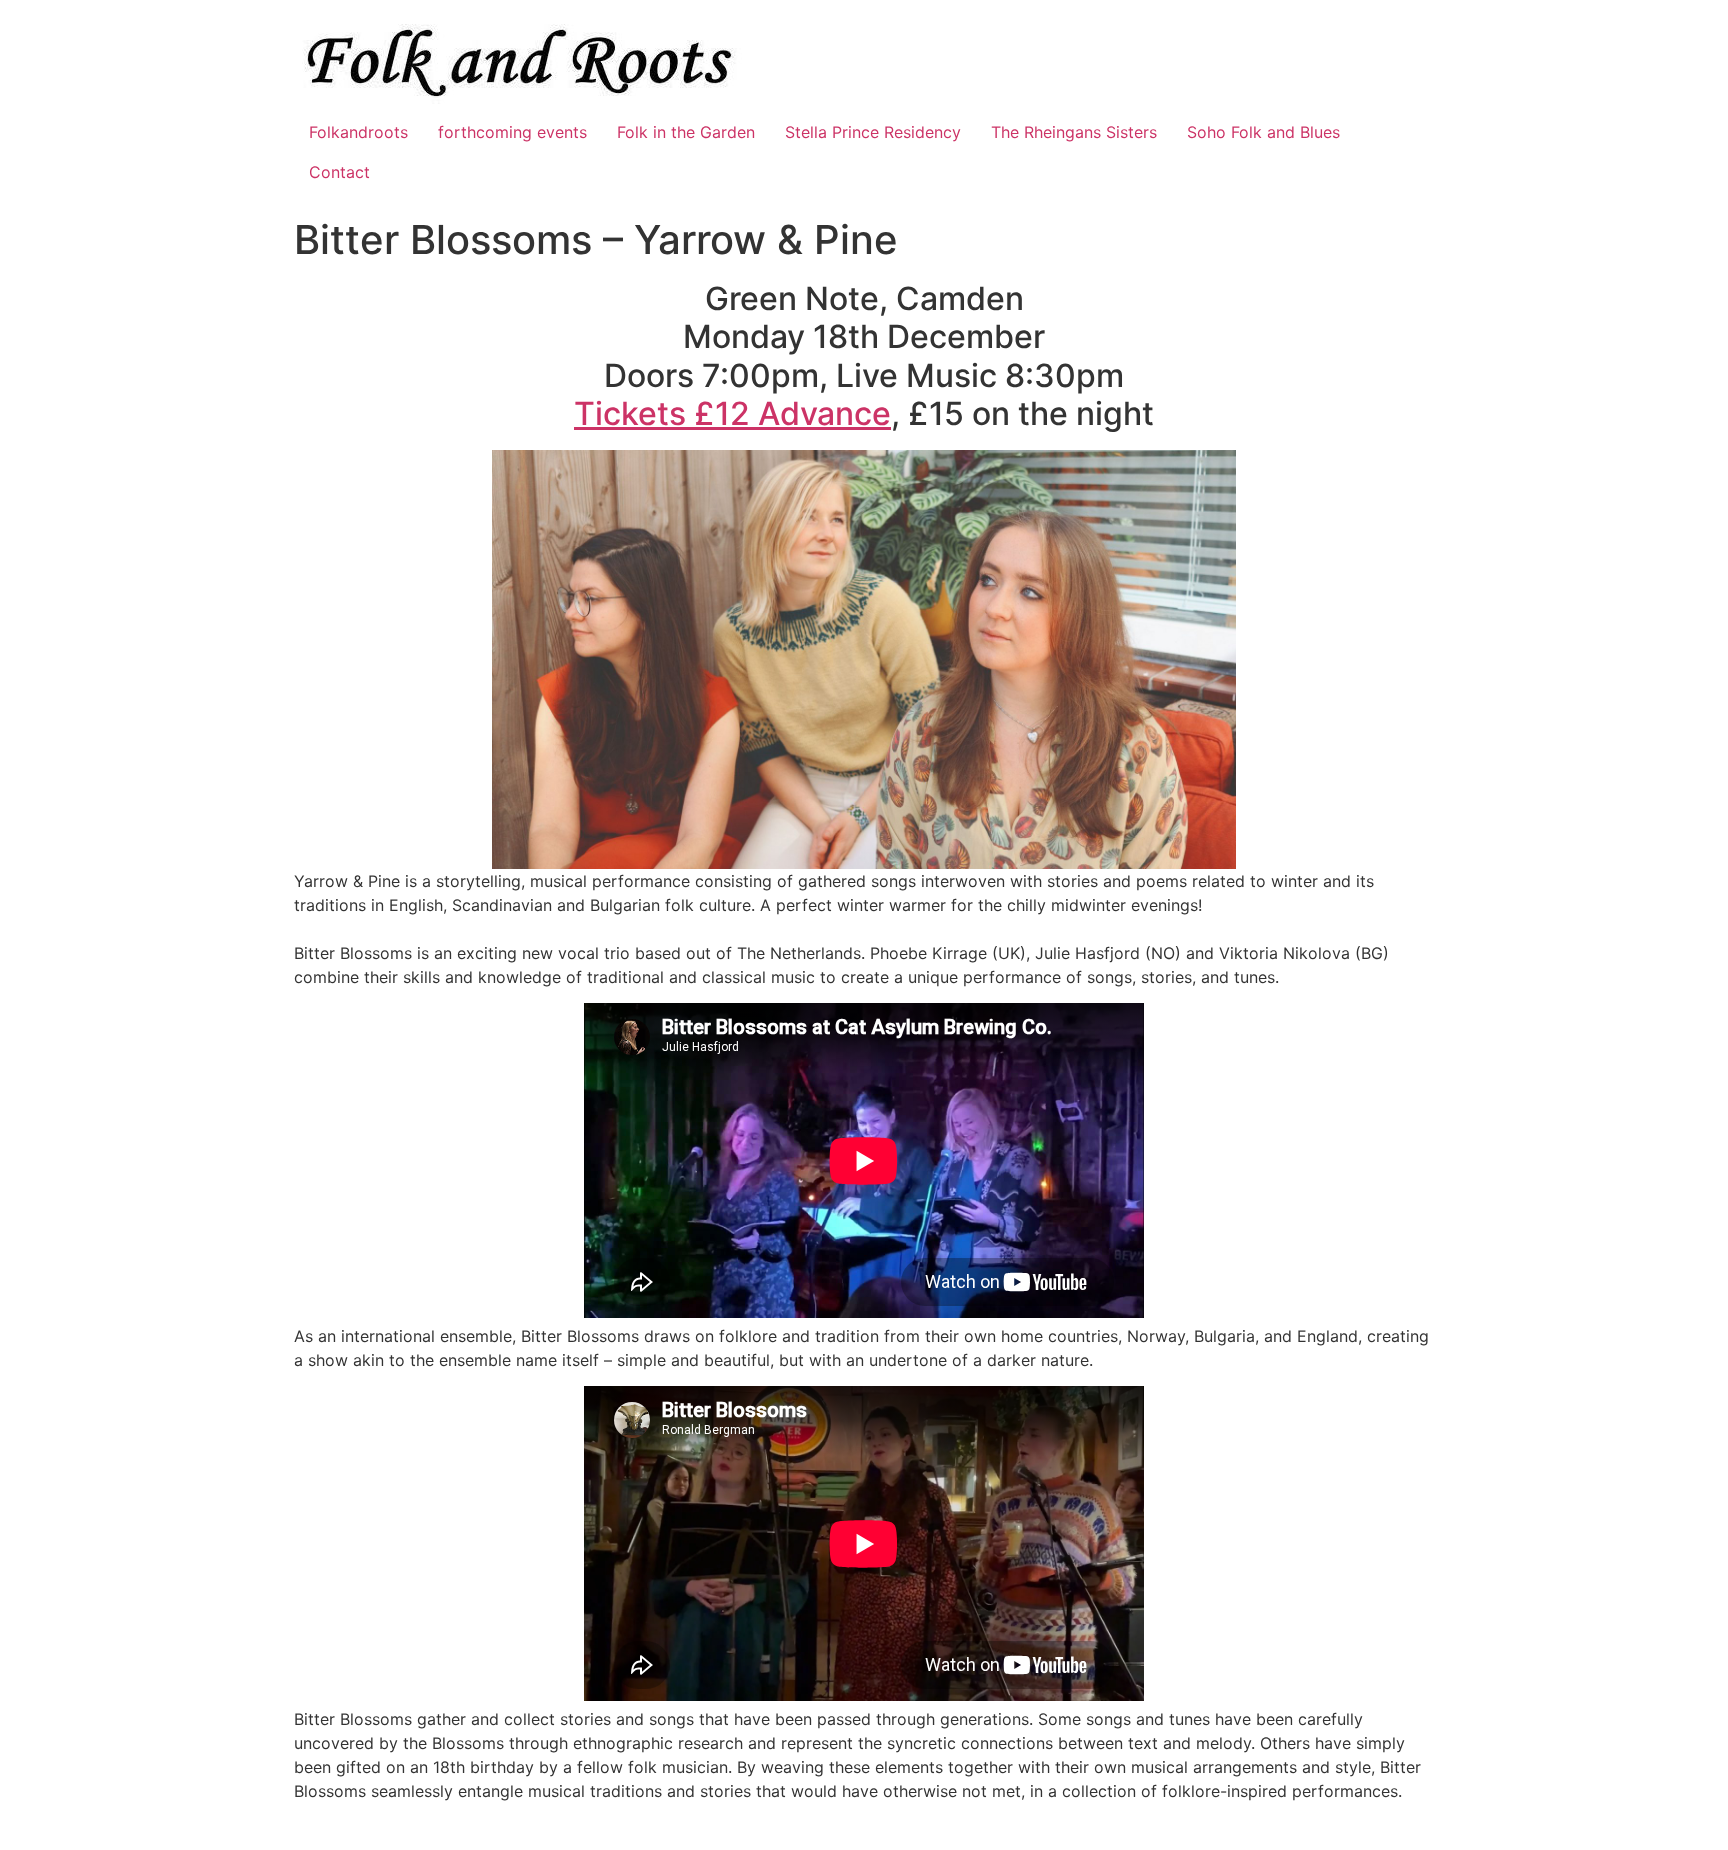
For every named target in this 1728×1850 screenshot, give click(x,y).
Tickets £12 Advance (732, 413)
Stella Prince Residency (873, 132)
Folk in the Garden (686, 132)
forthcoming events (512, 132)
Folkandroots (358, 132)
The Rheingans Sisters (1074, 132)
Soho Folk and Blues (1263, 132)
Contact (339, 172)
